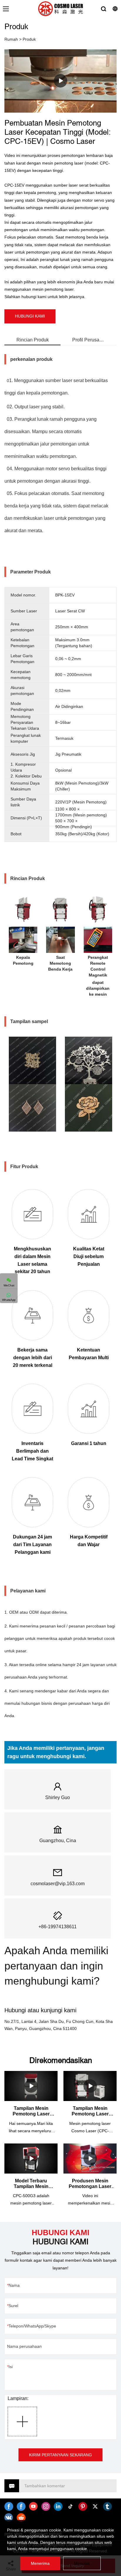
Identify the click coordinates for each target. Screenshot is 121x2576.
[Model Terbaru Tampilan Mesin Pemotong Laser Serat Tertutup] (31, 2159)
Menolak (82, 2563)
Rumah (11, 39)
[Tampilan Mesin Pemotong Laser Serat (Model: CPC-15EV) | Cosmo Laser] (90, 2086)
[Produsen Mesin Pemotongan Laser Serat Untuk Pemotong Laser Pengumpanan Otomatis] (90, 2159)
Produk (29, 39)
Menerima (40, 2563)
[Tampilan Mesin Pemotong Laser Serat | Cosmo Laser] (31, 2086)
